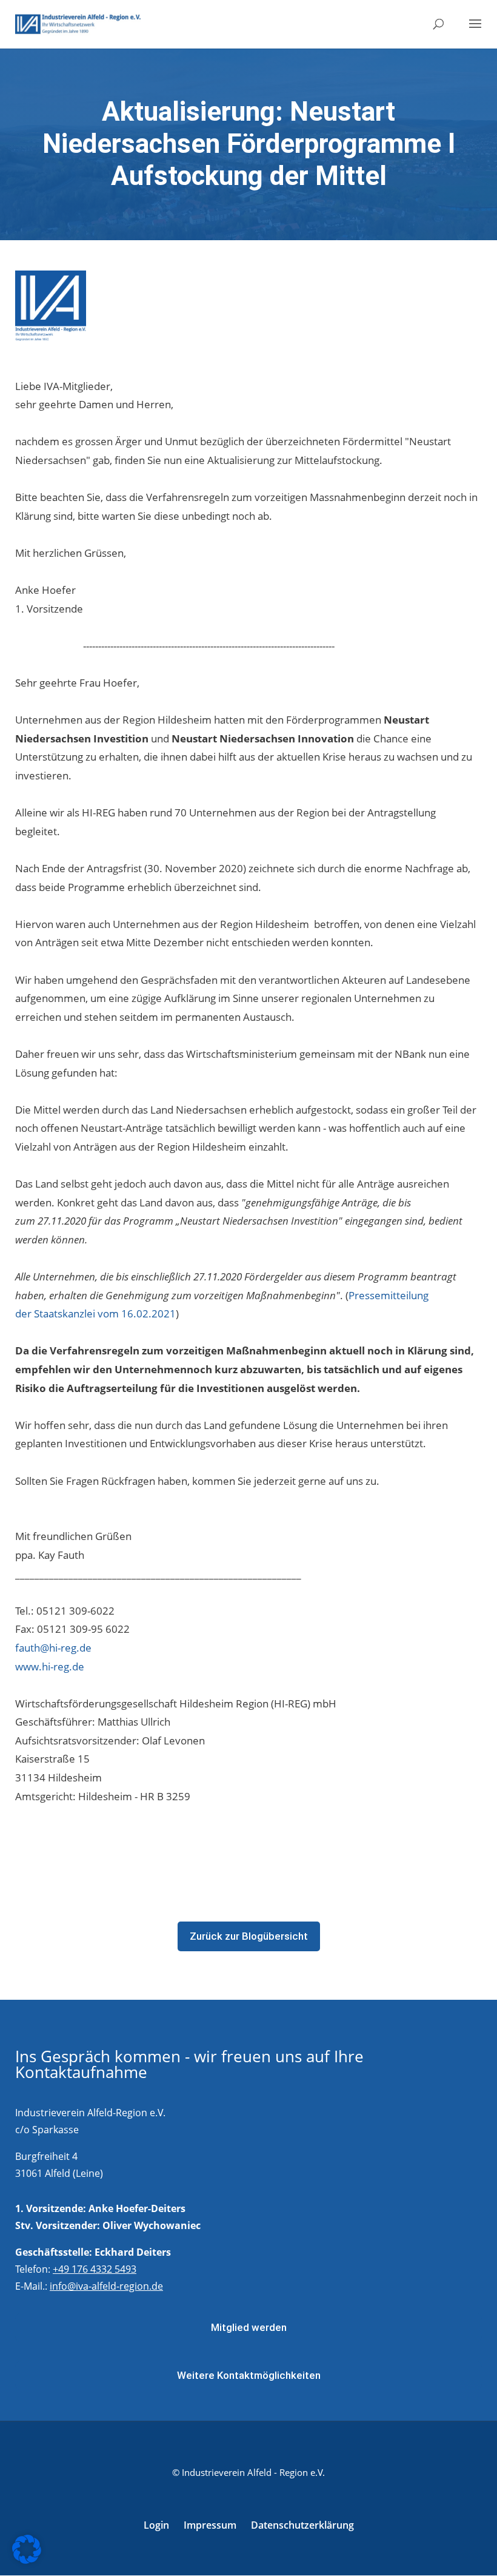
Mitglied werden (249, 2327)
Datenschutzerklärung (302, 2525)
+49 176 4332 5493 (95, 2269)
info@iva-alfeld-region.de (106, 2286)
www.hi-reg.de (50, 1666)
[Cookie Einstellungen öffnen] (27, 2560)
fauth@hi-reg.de (53, 1648)
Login (156, 2525)
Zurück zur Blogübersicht (249, 1936)
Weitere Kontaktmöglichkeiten (249, 2375)
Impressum (210, 2525)
